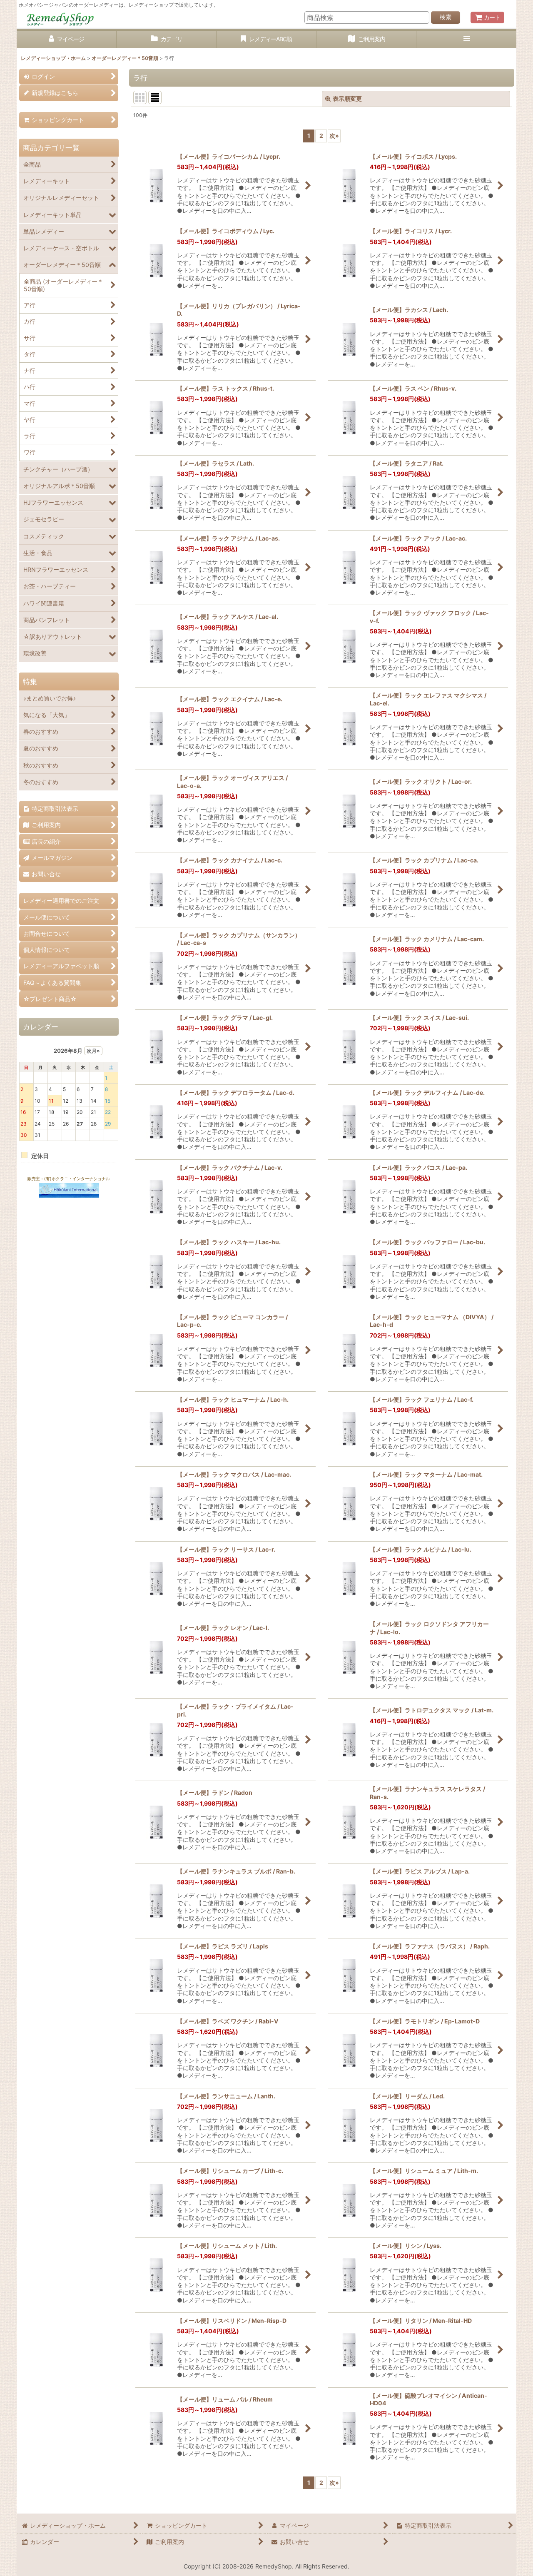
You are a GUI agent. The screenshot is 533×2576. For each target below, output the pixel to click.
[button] (466, 39)
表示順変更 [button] (347, 98)
